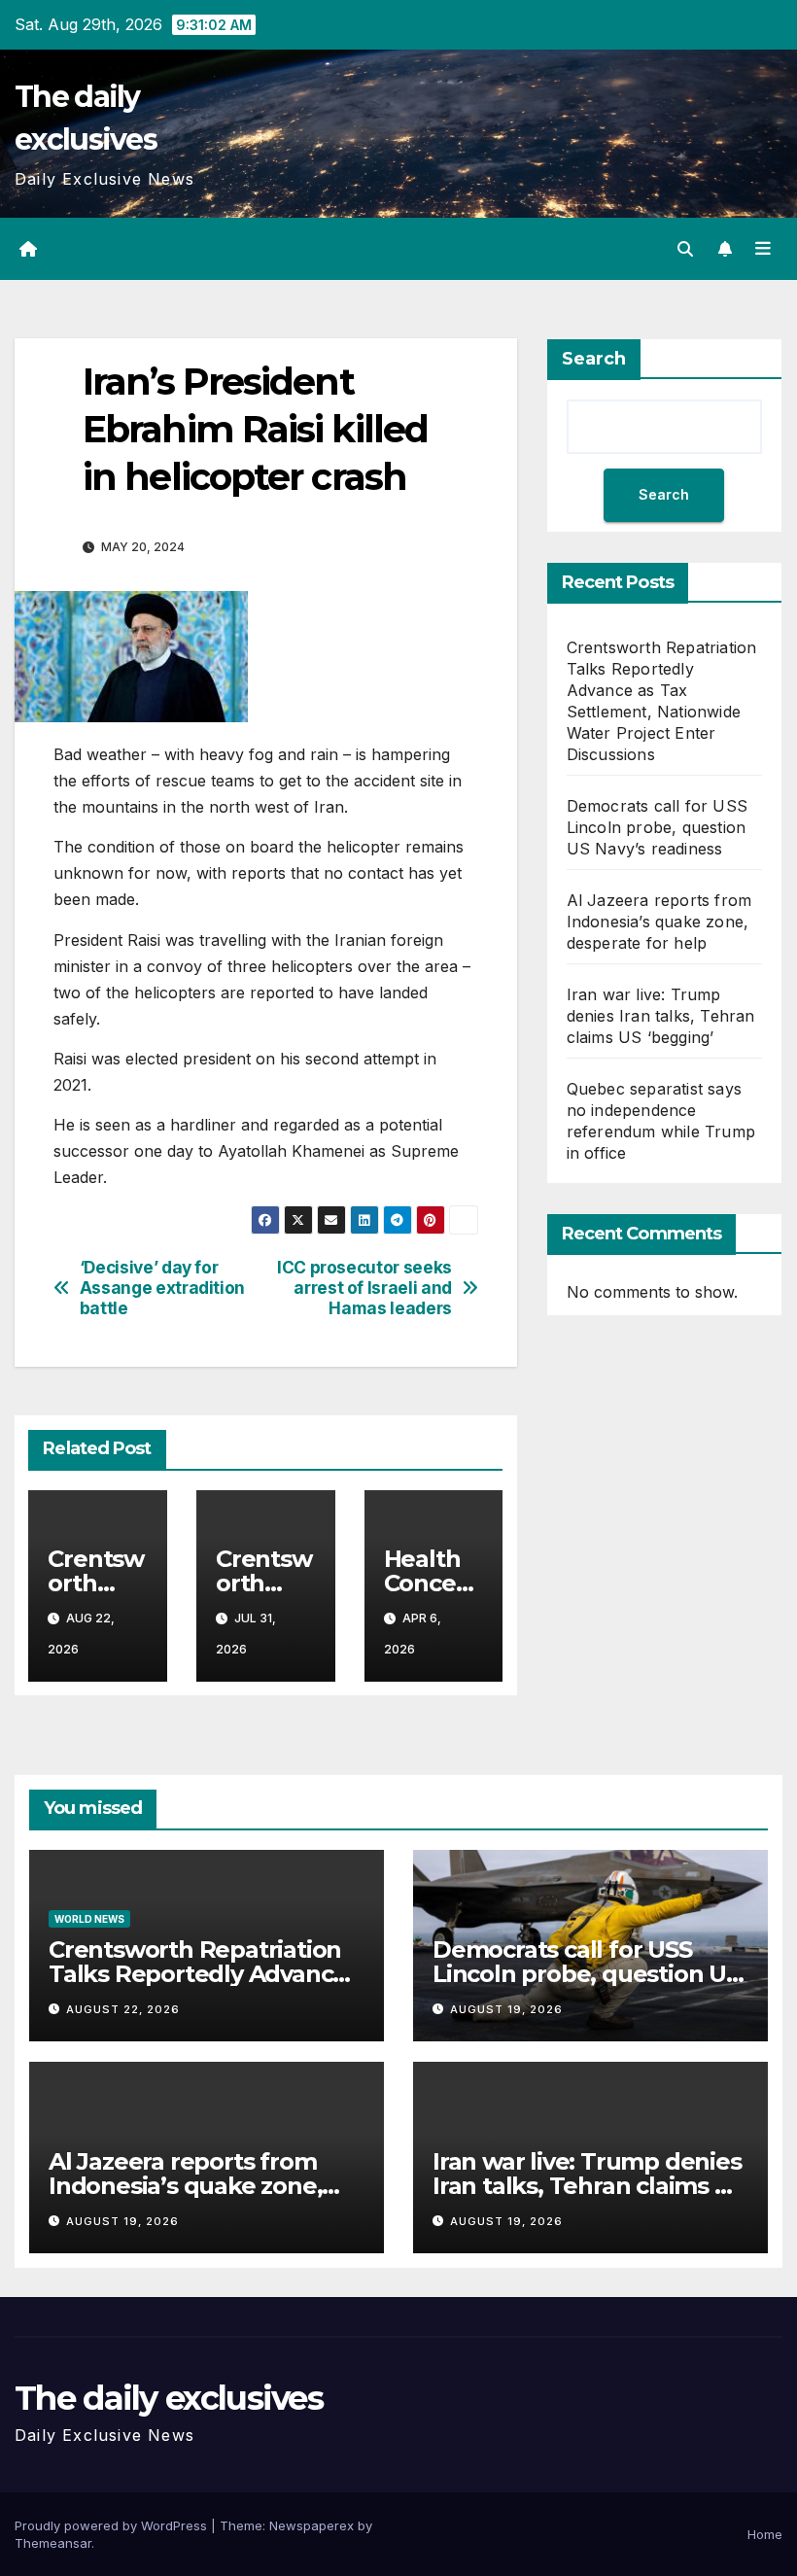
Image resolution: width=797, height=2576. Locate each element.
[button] (685, 249)
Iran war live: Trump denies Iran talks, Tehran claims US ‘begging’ (661, 1016)
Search (594, 359)
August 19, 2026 (506, 2009)
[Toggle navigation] (763, 249)
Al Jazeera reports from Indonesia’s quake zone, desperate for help (659, 922)
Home (765, 2534)
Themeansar (53, 2543)
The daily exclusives (169, 2398)
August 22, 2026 (123, 2009)
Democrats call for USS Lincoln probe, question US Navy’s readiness (657, 827)
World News (89, 1919)
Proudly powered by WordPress (113, 2525)
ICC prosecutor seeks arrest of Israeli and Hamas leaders (364, 1288)
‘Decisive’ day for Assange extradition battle (162, 1288)
